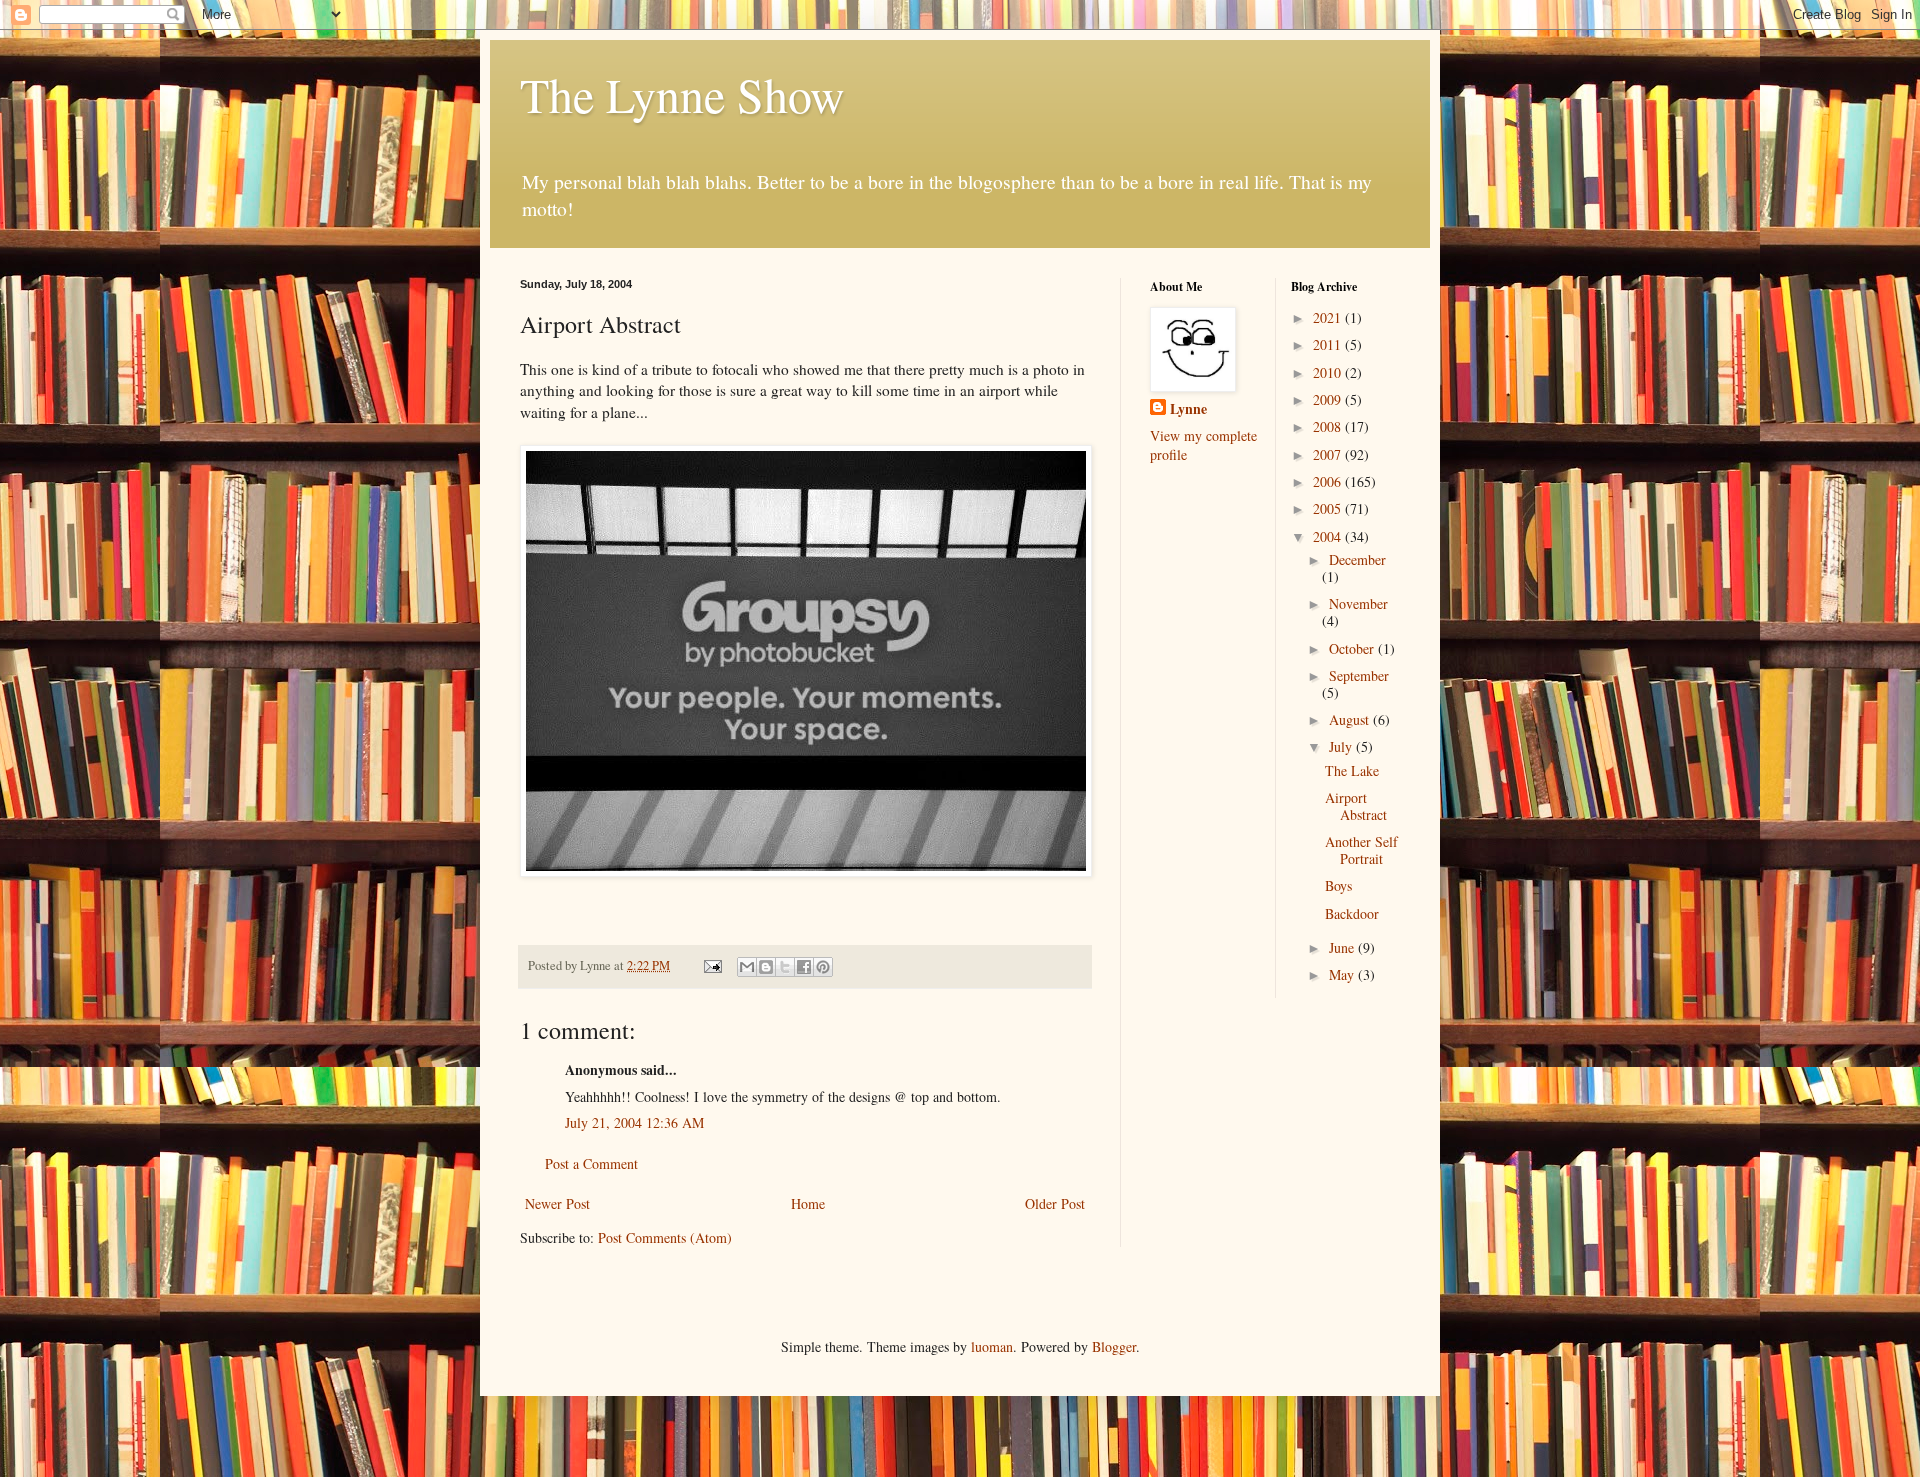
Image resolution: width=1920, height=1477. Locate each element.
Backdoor (1352, 913)
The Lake (1352, 770)
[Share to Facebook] (804, 967)
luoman (992, 1346)
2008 (1329, 426)
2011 (1329, 344)
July (1342, 746)
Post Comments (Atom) (665, 1237)
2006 (1329, 481)
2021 (1329, 317)
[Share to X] (785, 967)
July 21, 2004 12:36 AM (634, 1122)
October (1353, 648)
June (1343, 947)
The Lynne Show (682, 94)
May (1343, 974)
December (1357, 559)
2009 (1329, 399)
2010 (1329, 372)
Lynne (1188, 409)
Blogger (1114, 1346)
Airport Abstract (1356, 806)
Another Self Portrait (1361, 850)
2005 (1329, 508)
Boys (1338, 885)
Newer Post (557, 1203)
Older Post (1055, 1203)
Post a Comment (591, 1163)
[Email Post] (711, 965)
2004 (1329, 536)
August (1351, 719)
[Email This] (747, 967)
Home (808, 1203)
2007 (1329, 454)
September (1359, 675)
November (1358, 603)
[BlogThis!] (766, 967)
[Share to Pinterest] (823, 967)
